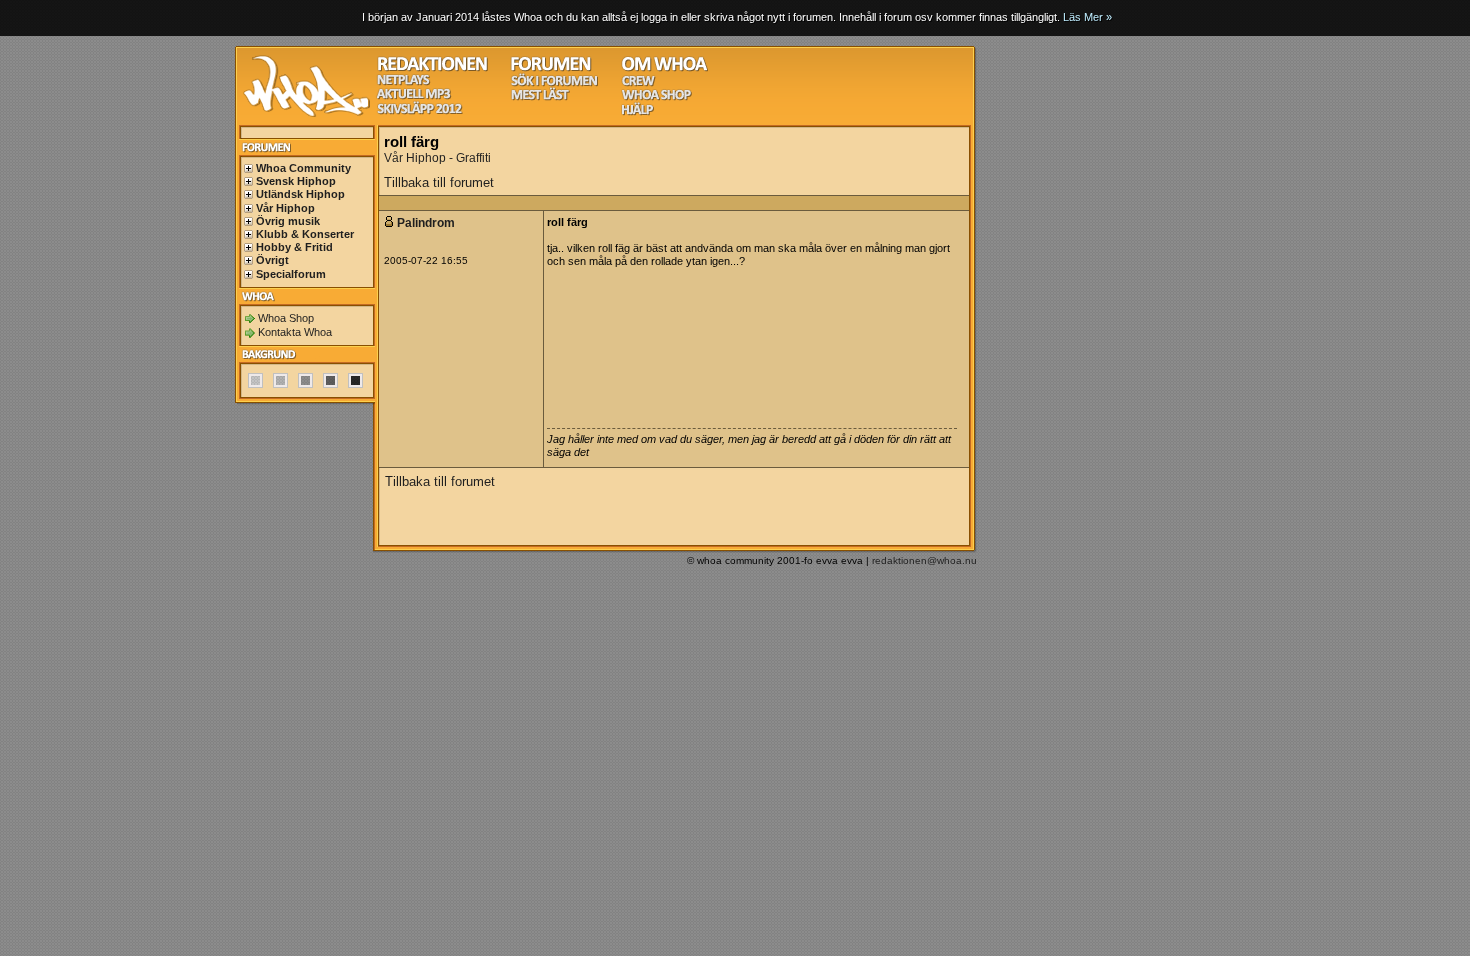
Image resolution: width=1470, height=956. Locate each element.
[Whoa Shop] (656, 97)
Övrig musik (288, 221)
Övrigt (272, 260)
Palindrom (427, 223)
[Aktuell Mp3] (414, 96)
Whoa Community (303, 168)
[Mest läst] (540, 97)
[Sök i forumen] (554, 83)
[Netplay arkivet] (403, 82)
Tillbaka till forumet (439, 182)
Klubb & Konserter (305, 234)
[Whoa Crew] (638, 83)
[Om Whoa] (664, 68)
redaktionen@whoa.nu (924, 560)
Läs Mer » (1087, 17)
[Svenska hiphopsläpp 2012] (419, 111)
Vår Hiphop (285, 208)
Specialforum (291, 274)
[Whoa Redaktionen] (432, 68)
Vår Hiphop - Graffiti (437, 158)
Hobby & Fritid (294, 247)
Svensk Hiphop (296, 181)
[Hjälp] (637, 112)
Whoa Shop (286, 318)
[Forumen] (551, 68)
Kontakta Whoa (295, 332)
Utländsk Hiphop (300, 194)
